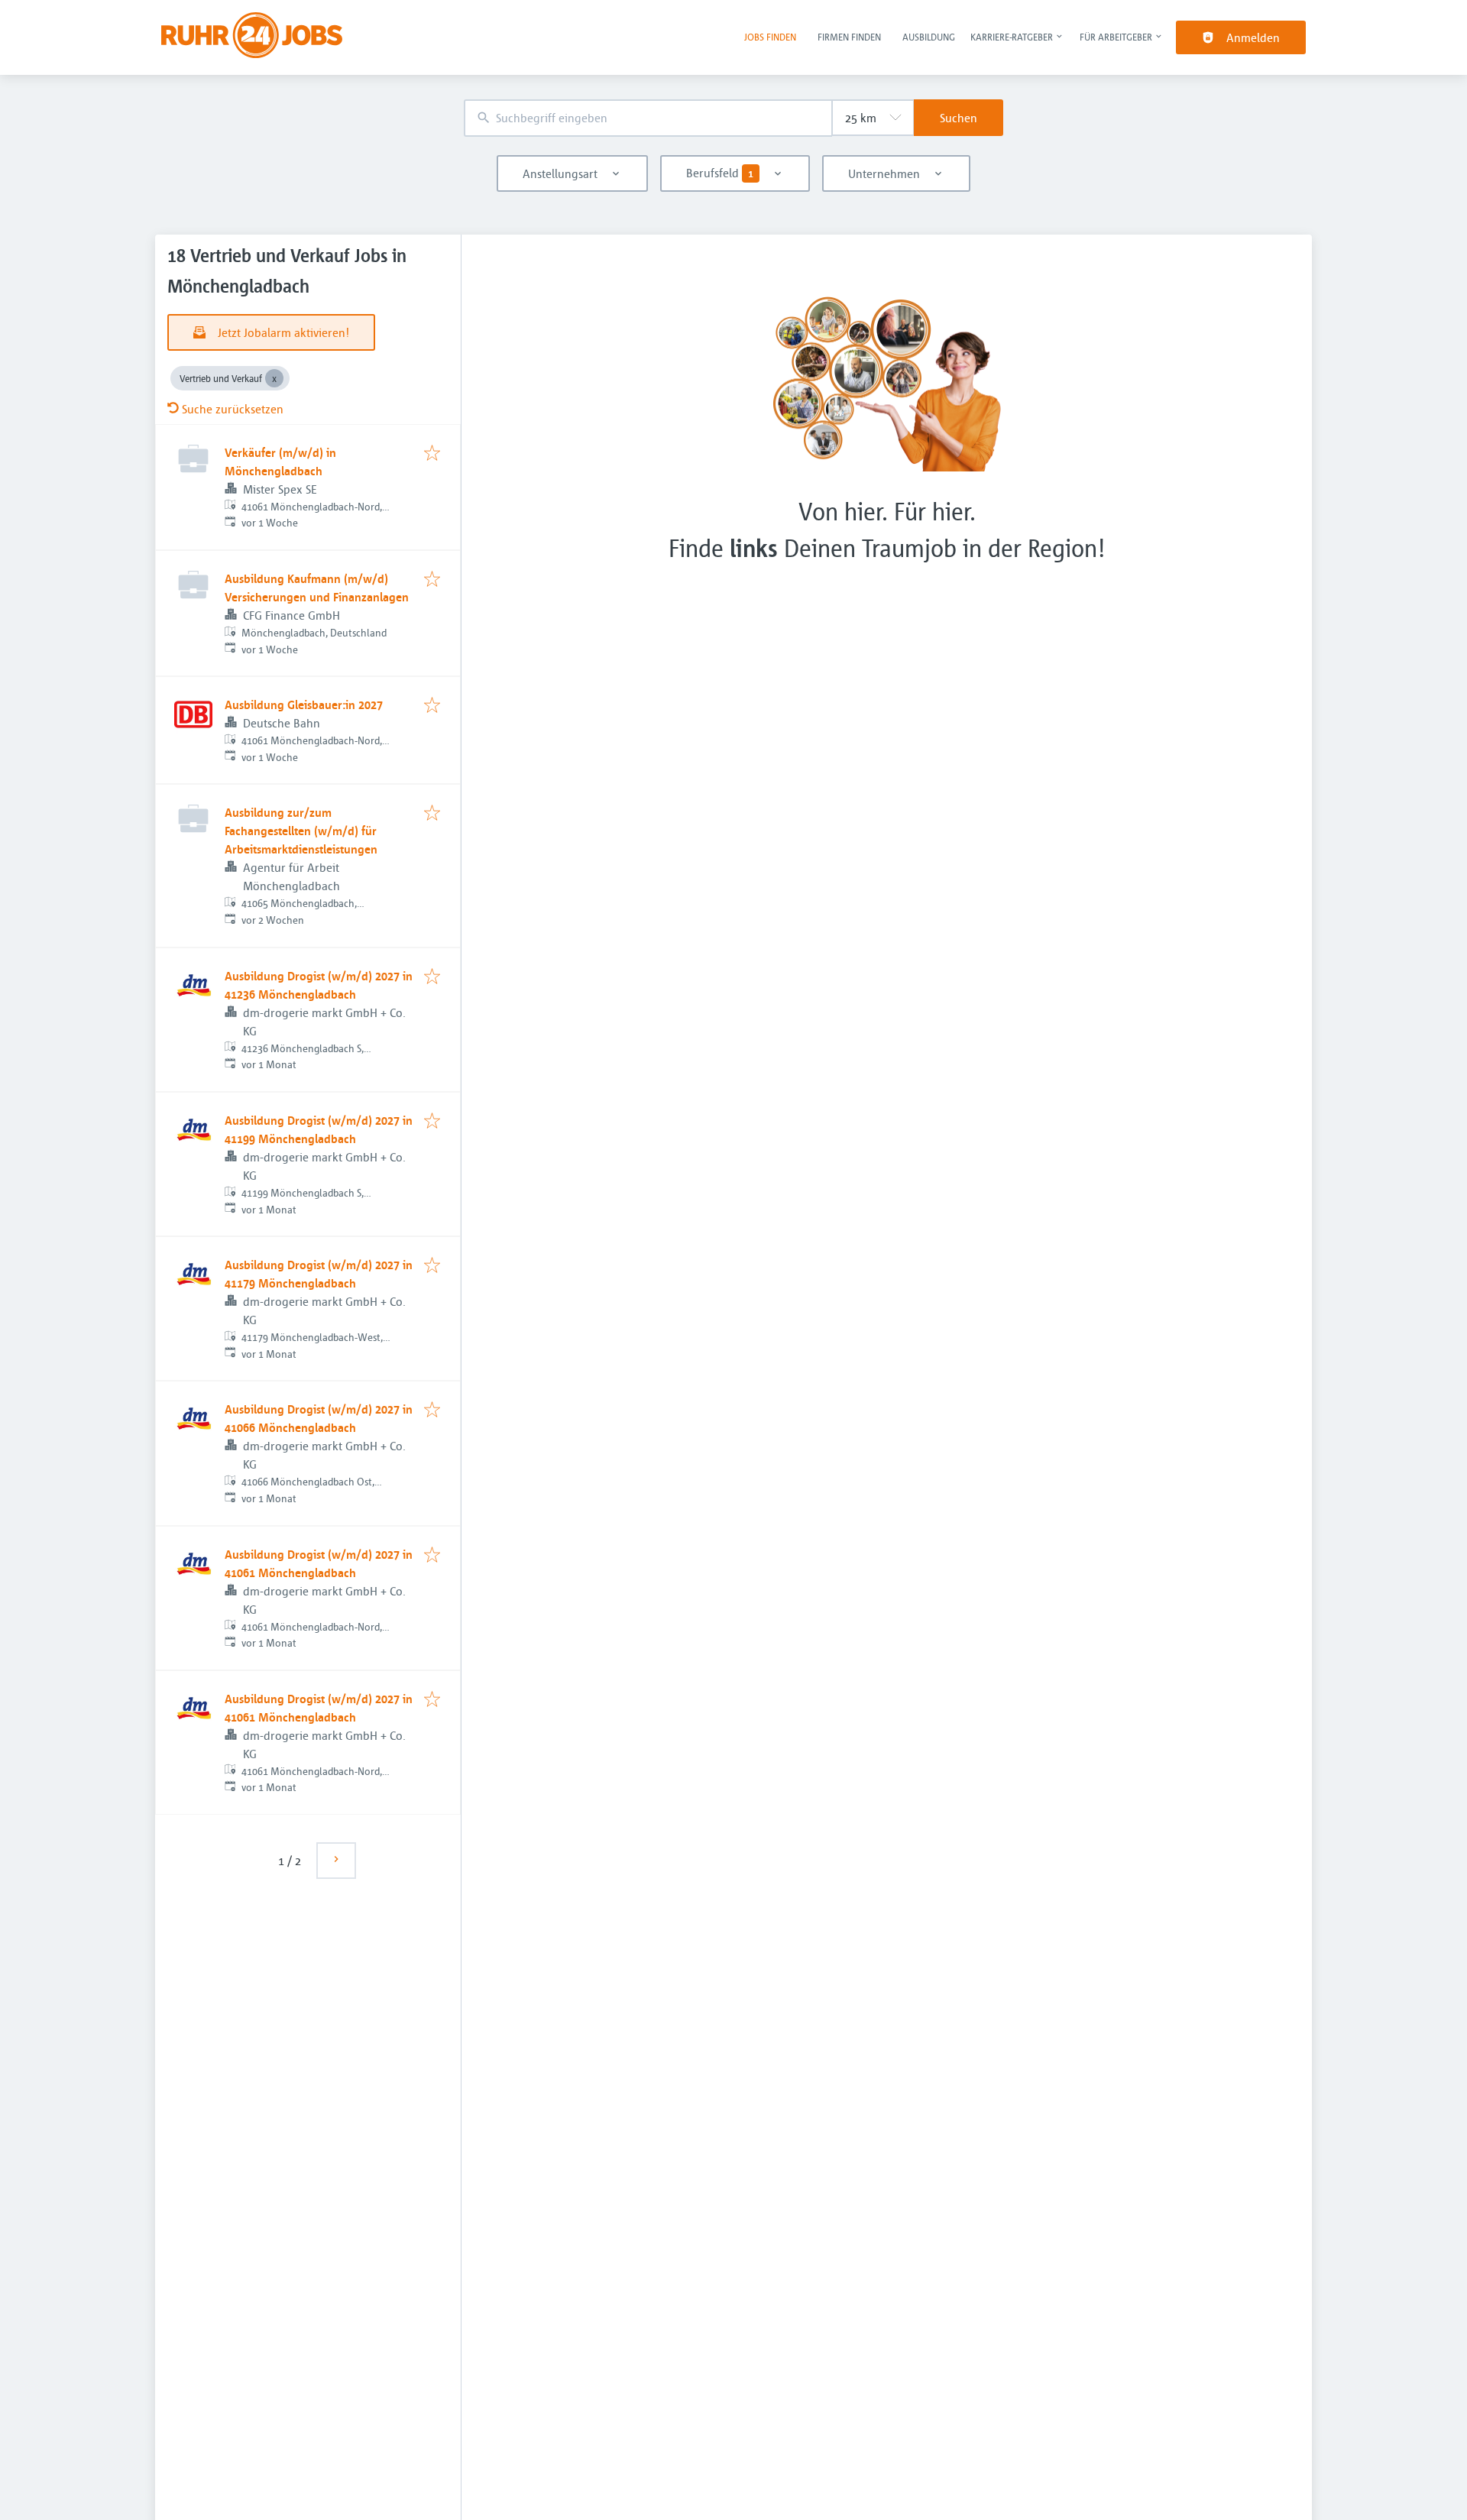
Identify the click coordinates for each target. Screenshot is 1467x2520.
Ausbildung (929, 37)
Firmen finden (849, 37)
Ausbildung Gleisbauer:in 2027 (304, 704)
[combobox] (648, 118)
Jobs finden (770, 37)
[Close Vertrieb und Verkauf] (274, 378)
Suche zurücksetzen (233, 409)
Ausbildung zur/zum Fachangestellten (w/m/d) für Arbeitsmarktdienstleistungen (301, 831)
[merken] (432, 454)
